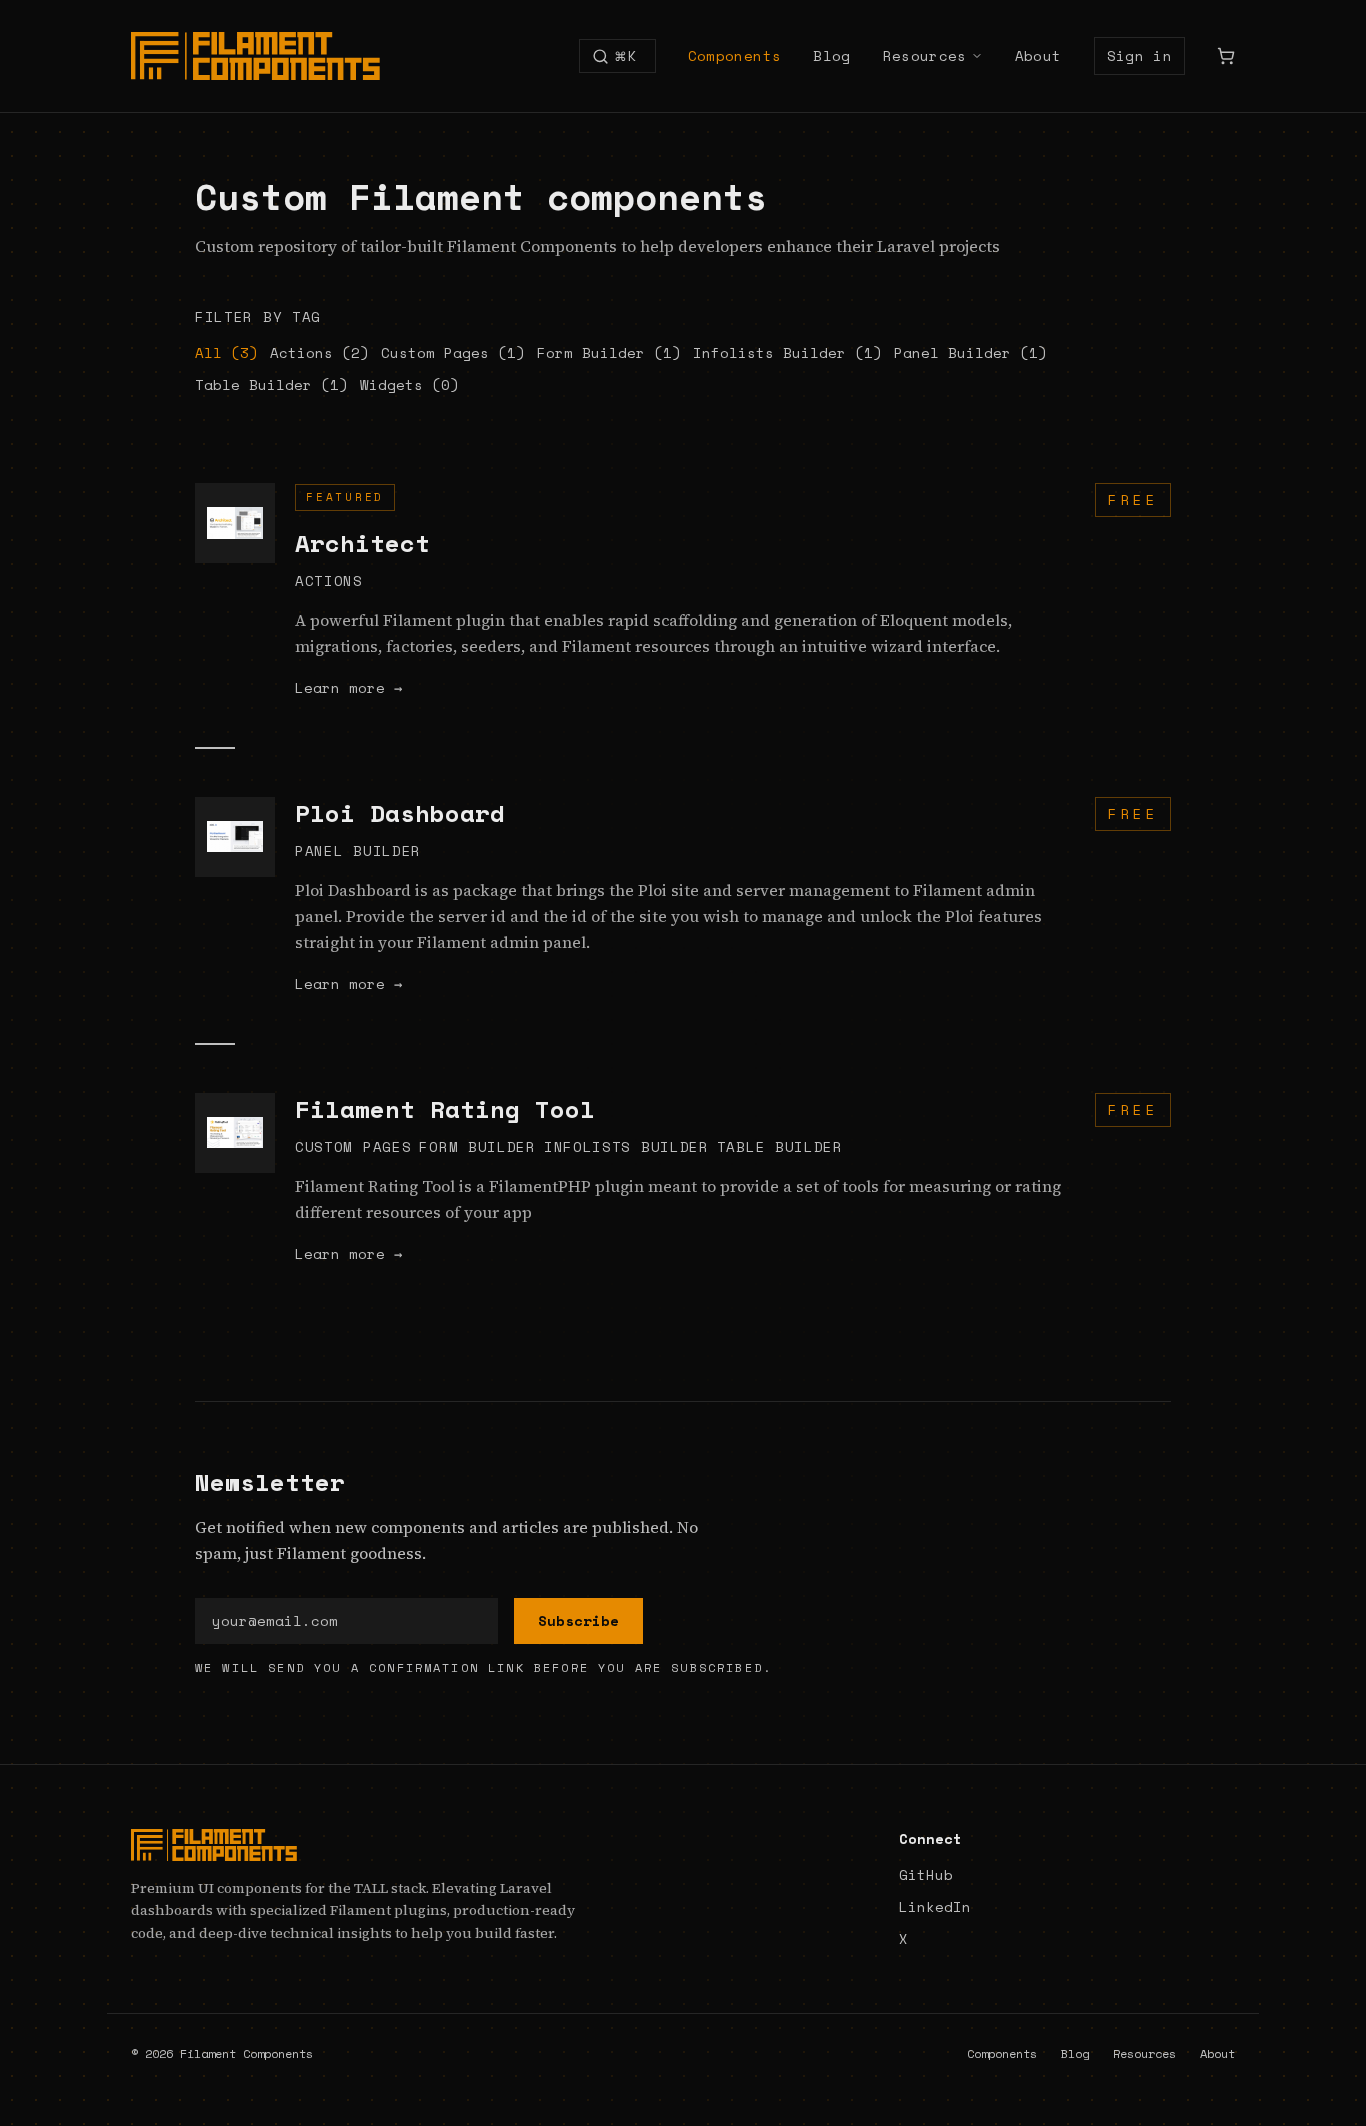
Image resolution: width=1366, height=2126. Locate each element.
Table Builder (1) (271, 385)
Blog (831, 56)
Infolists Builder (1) (787, 353)
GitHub (926, 1875)
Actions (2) (319, 353)
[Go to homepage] (355, 1845)
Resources (925, 56)
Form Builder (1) (609, 353)
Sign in (1139, 55)
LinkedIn (935, 1907)
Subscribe (578, 1620)
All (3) (226, 353)
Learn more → (348, 687)
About (1038, 56)
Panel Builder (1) (970, 353)
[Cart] (1226, 56)
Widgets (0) (409, 385)
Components (735, 56)
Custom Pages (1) (453, 353)
